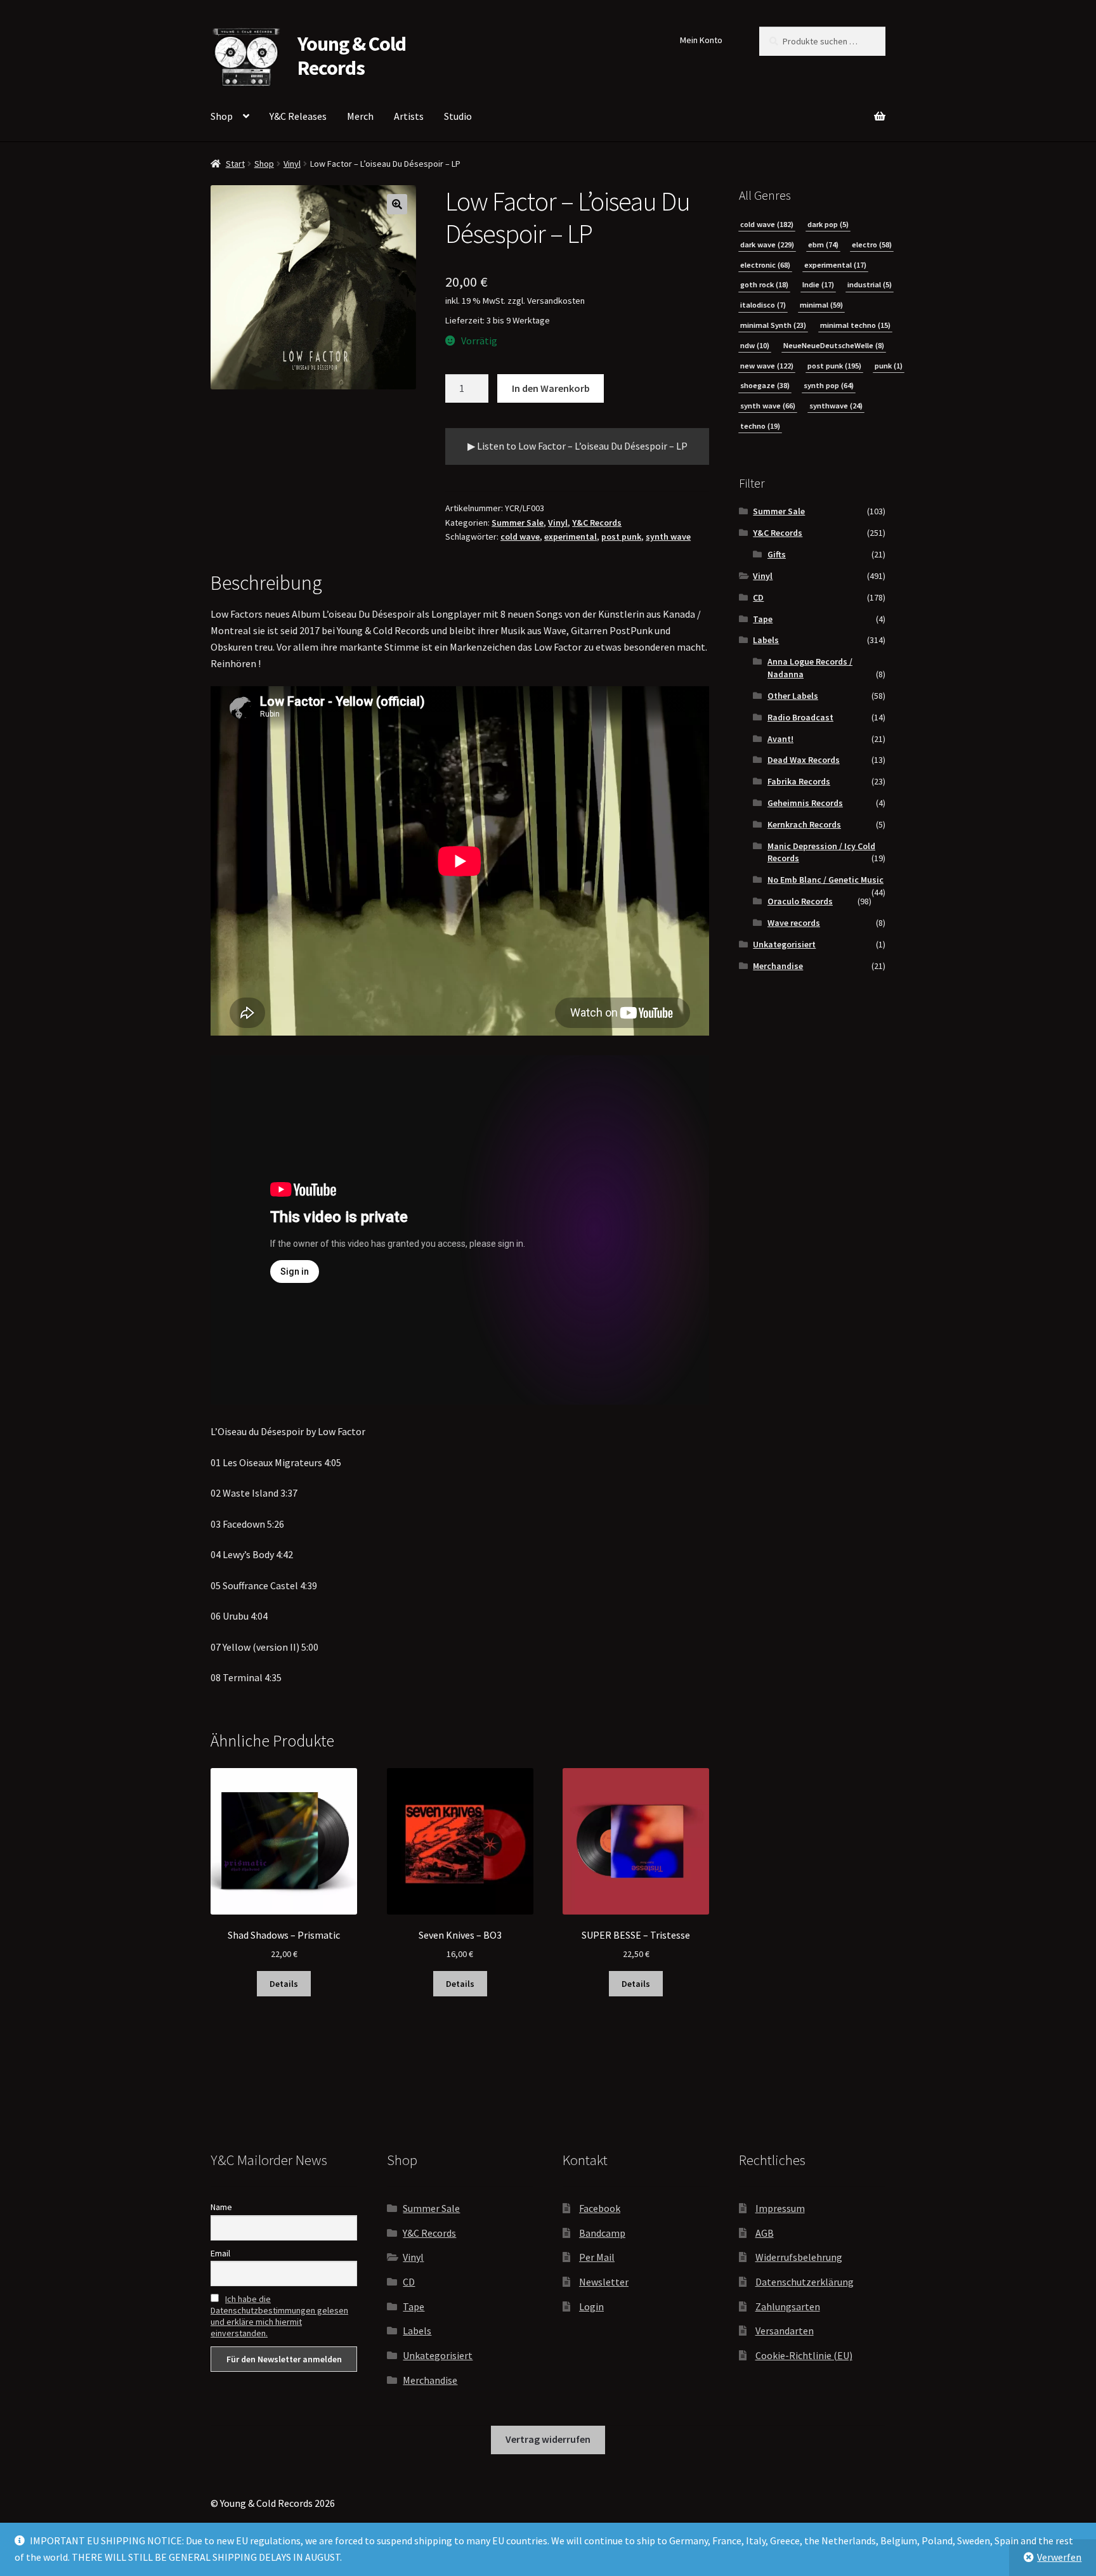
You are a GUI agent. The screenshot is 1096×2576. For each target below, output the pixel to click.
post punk (621, 537)
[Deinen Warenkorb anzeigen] (812, 109)
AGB (765, 2233)
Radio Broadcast (800, 717)
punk (889, 366)
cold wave (520, 537)
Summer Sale (518, 523)
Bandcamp (602, 2233)
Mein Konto (701, 40)
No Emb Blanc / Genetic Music (825, 880)
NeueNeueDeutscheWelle (834, 345)
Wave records (794, 923)
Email (220, 2253)
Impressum (780, 2208)
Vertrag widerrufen (548, 2439)
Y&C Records (597, 523)
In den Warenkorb (551, 388)
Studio (458, 116)
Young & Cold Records (352, 56)
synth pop (829, 385)
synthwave (836, 406)
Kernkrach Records (804, 824)
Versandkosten (556, 301)
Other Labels (793, 696)
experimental (571, 537)
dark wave (767, 244)
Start (235, 164)
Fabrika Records (799, 781)
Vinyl (292, 164)
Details (284, 1984)
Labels (766, 640)
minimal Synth (773, 325)
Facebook (600, 2208)
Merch (360, 116)
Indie (818, 284)
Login (591, 2306)
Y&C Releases (298, 116)
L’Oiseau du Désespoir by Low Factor (288, 1431)
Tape (763, 619)
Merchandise (778, 966)
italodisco (763, 305)
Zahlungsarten (788, 2306)
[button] (397, 204)
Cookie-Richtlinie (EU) (804, 2355)
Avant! (780, 739)
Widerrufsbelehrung (799, 2257)
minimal (821, 305)
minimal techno (855, 325)
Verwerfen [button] (1059, 2557)
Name (221, 2207)
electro (872, 244)
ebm (823, 244)
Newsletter (604, 2282)
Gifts (777, 554)
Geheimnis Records (805, 803)
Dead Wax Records (804, 760)
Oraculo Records (800, 901)
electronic (765, 265)
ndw (755, 345)
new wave (767, 366)
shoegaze (765, 385)
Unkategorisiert (784, 944)
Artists (409, 116)
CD (758, 597)
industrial (870, 284)
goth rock (764, 284)
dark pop (828, 224)
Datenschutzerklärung (805, 2282)
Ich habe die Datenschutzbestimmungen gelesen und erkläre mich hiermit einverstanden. (279, 2316)
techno (760, 426)
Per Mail (597, 2257)
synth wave (668, 537)
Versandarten (785, 2331)
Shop (222, 116)
